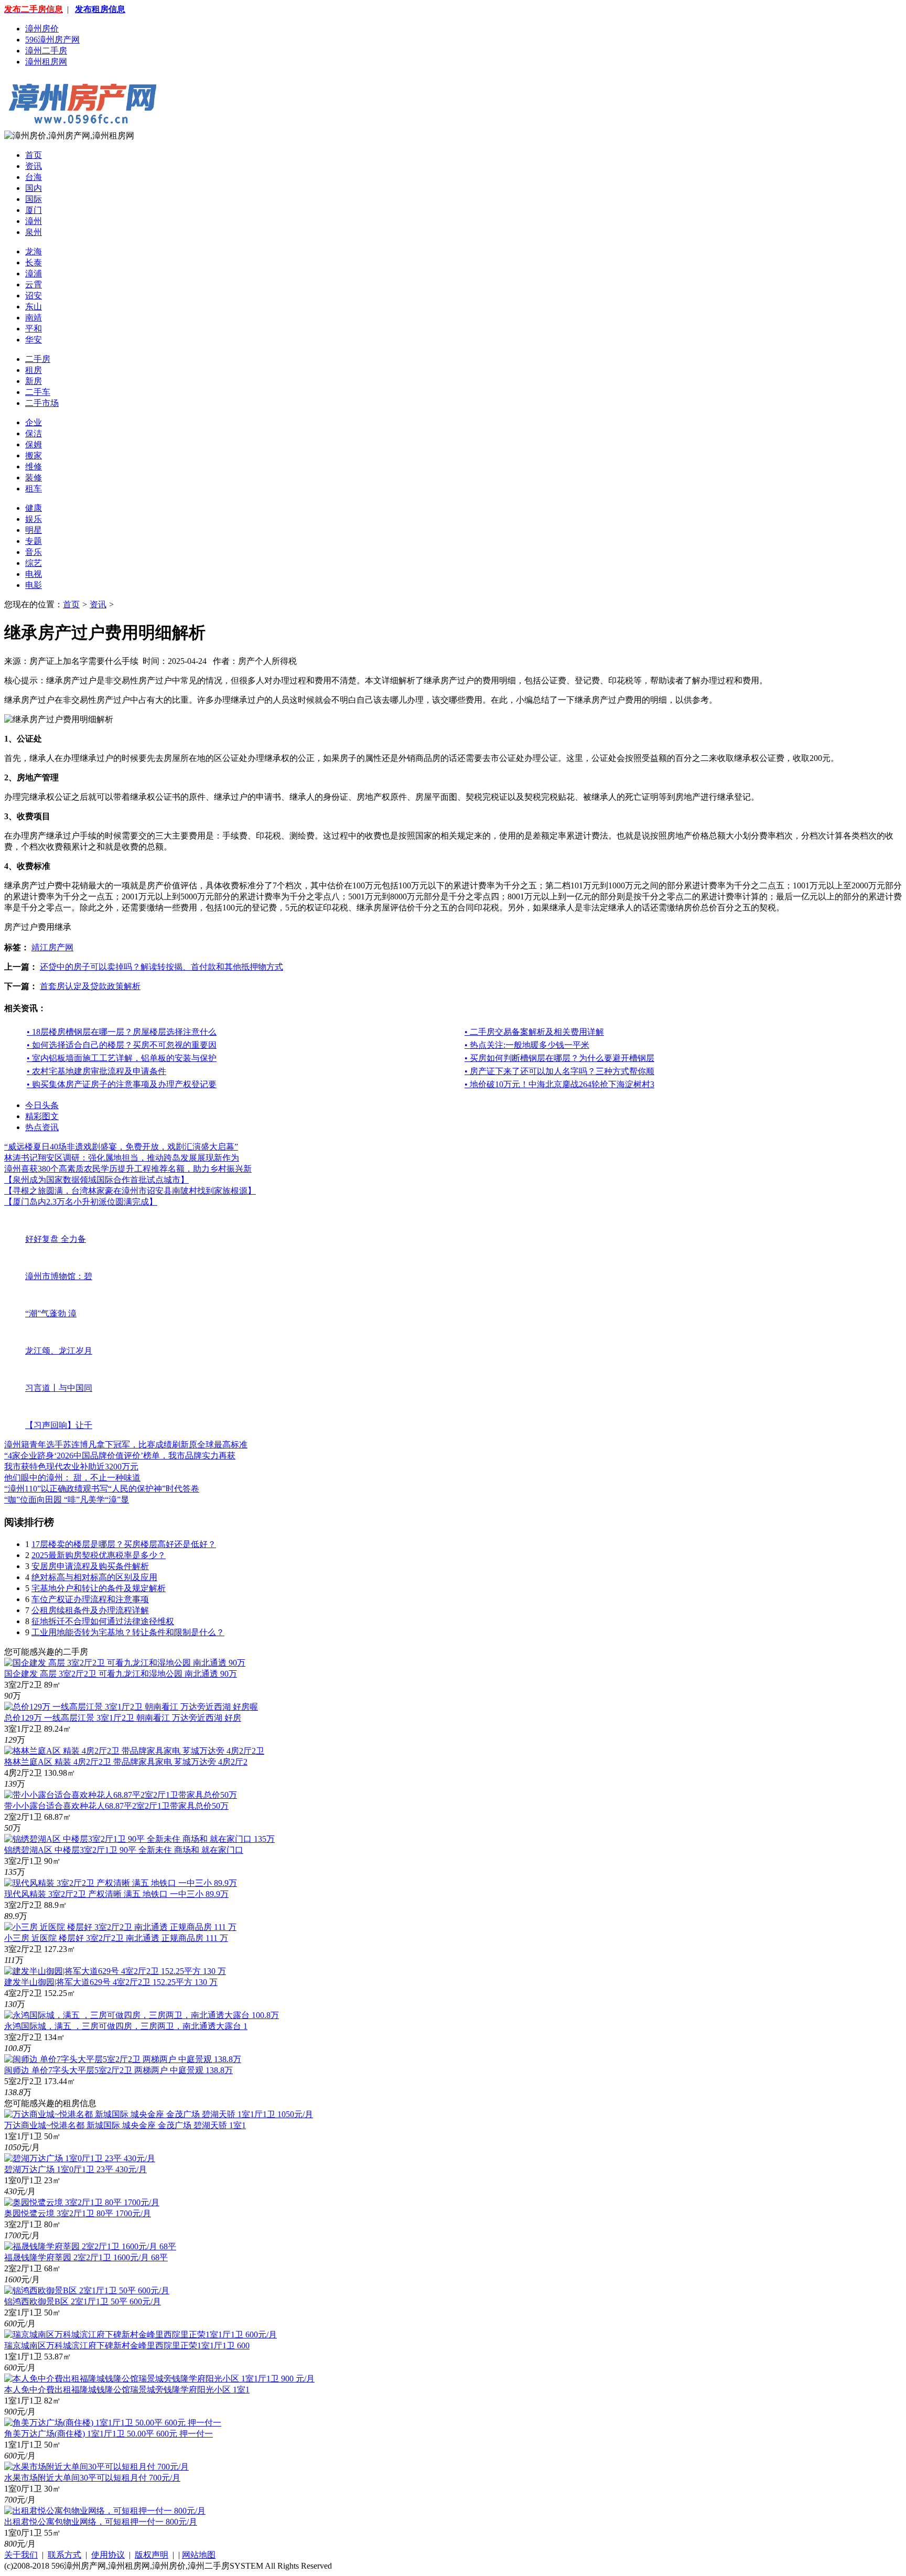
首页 (34, 155)
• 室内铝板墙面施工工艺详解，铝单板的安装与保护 (122, 1058)
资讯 (34, 166)
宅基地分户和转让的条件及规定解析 (99, 1588)
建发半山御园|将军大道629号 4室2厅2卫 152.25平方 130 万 (111, 1982)
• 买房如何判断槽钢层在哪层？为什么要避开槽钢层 (559, 1058)
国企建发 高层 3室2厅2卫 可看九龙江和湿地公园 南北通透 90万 (121, 1674)
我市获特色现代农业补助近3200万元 (71, 1467)
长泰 (34, 262)
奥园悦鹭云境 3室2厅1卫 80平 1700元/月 (78, 2213)
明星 (34, 530)
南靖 (34, 318)
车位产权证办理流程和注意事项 (90, 1599)
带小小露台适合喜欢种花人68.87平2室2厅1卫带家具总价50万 (116, 1806)
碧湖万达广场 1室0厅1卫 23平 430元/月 (75, 2169)
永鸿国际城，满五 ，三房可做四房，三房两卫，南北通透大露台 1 (126, 2026)
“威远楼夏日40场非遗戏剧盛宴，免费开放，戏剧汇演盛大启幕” (121, 1147)
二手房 (38, 359)
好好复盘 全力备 (56, 1239)
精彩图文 (42, 1116)
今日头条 (42, 1105)
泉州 (34, 232)
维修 (34, 466)
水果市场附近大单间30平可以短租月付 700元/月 (92, 2478)
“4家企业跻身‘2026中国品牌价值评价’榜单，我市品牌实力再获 (120, 1456)
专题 (34, 541)
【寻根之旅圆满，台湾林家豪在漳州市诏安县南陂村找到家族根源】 (130, 1191)
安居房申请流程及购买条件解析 (90, 1566)
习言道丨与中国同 (59, 1388)
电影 (34, 585)
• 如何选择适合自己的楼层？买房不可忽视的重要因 (122, 1045)
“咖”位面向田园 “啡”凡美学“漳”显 (67, 1500)
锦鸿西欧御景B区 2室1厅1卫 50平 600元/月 (83, 2301)
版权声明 (152, 2555)
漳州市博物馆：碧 (59, 1276)
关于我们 (21, 2555)
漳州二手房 (46, 51)
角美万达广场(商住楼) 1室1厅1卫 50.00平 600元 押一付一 (109, 2434)
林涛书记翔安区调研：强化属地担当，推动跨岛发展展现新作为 (122, 1158)
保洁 (34, 433)
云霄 (34, 285)
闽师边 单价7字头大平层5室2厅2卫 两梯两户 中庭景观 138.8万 (118, 2070)
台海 (34, 177)
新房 (34, 381)
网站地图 (199, 2555)
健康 (34, 508)
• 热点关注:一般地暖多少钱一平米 (527, 1045)
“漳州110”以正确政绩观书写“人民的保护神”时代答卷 (102, 1489)
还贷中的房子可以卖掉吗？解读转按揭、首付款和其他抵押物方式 (161, 967)
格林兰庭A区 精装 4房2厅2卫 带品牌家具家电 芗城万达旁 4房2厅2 (126, 1762)
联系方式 (64, 2555)
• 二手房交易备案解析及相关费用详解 (534, 1032)
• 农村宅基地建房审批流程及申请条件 (96, 1071)
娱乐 (34, 519)
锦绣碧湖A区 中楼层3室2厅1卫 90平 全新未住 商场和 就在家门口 (124, 1850)
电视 (34, 574)
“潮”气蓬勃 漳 (51, 1313)
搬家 (34, 455)
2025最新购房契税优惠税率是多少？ (99, 1555)
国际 (34, 199)
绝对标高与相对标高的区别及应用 (94, 1577)
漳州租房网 (46, 62)
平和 (34, 329)
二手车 (38, 392)
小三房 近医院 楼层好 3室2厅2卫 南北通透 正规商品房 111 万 (116, 1938)
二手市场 (42, 403)
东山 (34, 307)
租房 (34, 370)
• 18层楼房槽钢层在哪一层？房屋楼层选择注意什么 (122, 1032)
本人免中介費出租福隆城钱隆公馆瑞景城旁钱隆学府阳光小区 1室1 (127, 2390)
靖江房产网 (52, 947)
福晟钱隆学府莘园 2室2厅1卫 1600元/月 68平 (86, 2257)
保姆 (34, 444)
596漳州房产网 (52, 40)
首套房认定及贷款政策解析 (90, 986)
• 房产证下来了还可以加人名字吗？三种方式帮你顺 (559, 1071)
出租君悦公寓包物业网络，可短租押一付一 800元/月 (101, 2522)
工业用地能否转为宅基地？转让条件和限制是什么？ (128, 1632)
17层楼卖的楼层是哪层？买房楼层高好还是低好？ (124, 1544)
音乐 (34, 552)
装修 (34, 477)
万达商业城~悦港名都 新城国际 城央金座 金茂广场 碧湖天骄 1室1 (125, 2125)
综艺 (34, 563)
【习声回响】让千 (59, 1425)
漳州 (34, 221)
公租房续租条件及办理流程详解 (90, 1610)
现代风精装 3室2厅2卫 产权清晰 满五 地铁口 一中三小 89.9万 (116, 1894)
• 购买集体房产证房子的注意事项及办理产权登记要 (122, 1084)
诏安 (34, 296)
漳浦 (34, 273)
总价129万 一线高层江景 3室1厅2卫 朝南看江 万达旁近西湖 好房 (123, 1718)
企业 (34, 422)
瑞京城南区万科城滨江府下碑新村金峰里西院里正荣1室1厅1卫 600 (127, 2346)
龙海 (34, 251)
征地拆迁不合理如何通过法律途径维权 (103, 1621)
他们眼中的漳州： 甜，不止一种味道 (72, 1478)
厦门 (34, 210)
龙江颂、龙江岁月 (59, 1351)
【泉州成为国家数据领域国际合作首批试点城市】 (96, 1180)
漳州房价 (42, 29)
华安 (34, 340)
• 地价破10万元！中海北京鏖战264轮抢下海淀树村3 (559, 1084)
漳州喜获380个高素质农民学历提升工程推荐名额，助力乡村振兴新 (128, 1169)
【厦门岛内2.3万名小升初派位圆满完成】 (81, 1202)
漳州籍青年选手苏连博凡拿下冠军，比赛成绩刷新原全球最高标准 (126, 1445)
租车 (34, 489)
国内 (34, 188)
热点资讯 (42, 1127)
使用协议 (108, 2555)
